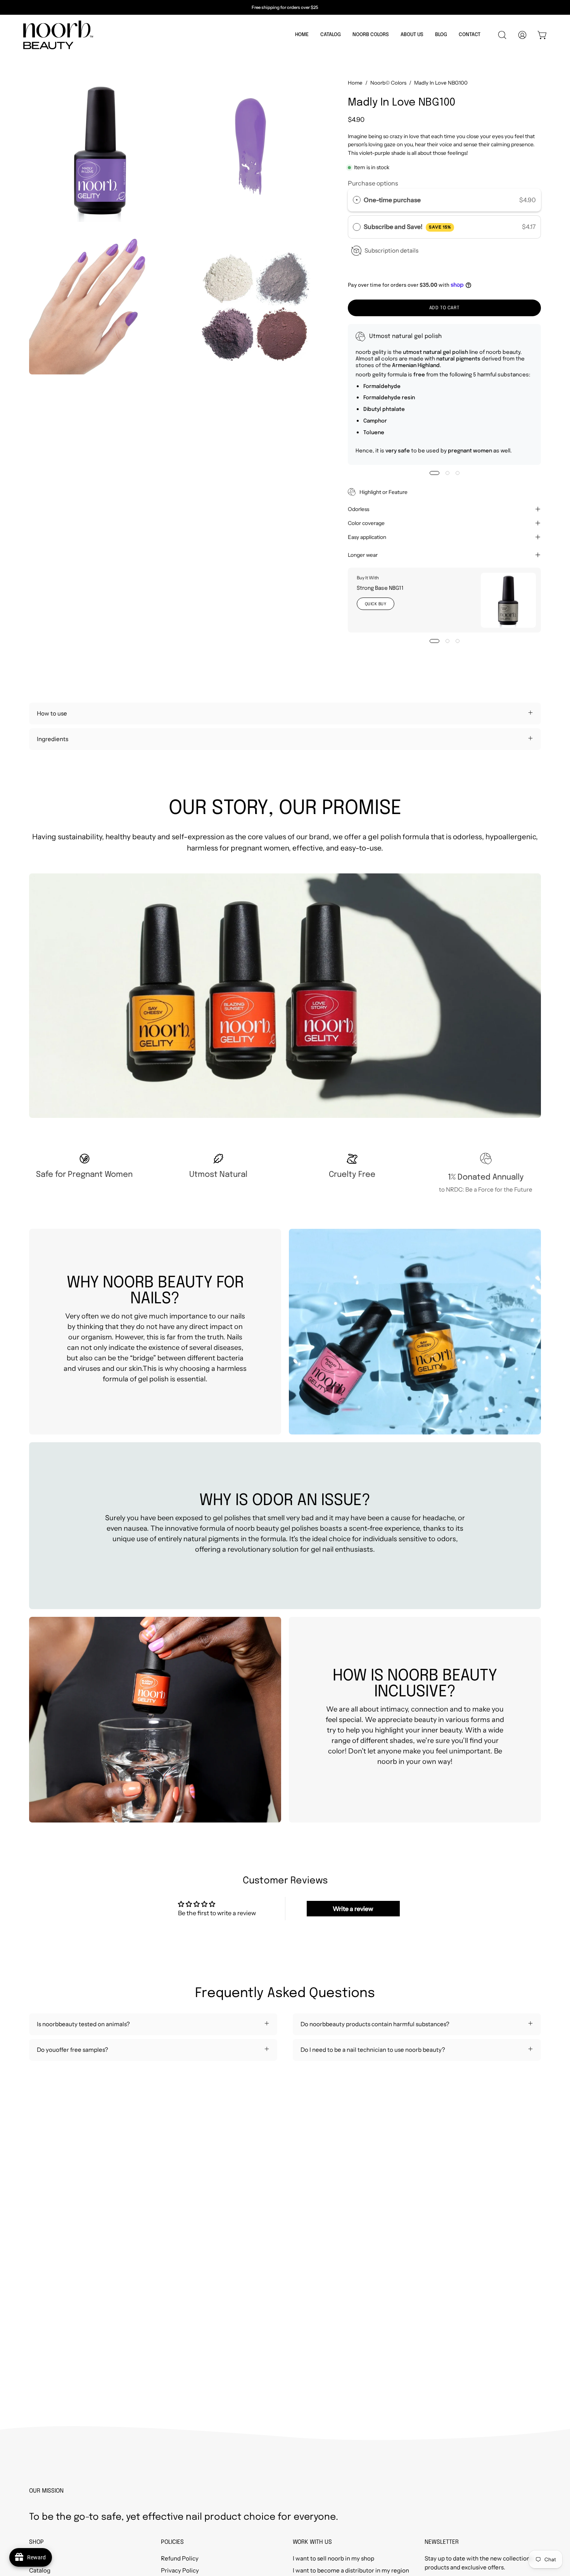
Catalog (40, 2570)
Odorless (358, 509)
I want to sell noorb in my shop (333, 2558)
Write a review (353, 1909)
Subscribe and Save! (407, 227)
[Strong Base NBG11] (508, 600)
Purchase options (373, 183)
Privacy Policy (180, 2570)
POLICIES (172, 2542)
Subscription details (391, 250)
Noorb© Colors (388, 83)
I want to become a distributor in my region (351, 2570)
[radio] (357, 200)
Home (355, 83)
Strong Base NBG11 (380, 589)
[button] (331, 35)
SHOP (36, 2542)
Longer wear (364, 555)
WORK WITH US (312, 2542)
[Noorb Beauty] (58, 35)
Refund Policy (180, 2558)
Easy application (368, 537)
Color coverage (368, 523)
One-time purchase (392, 200)
